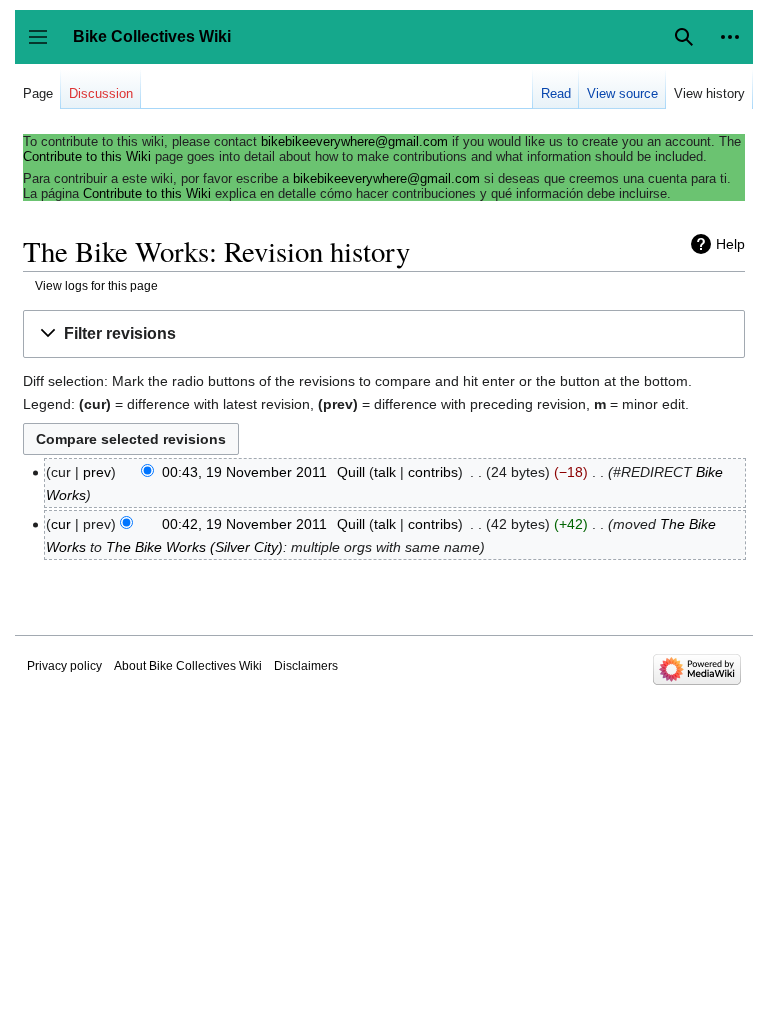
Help (730, 244)
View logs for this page (96, 285)
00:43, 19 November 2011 (244, 472)
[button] (730, 37)
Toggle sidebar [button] (44, 46)
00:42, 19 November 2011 (244, 524)
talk (385, 472)
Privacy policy (64, 666)
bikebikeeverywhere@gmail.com (354, 141)
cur (61, 524)
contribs (433, 472)
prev (97, 472)
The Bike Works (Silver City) (194, 547)
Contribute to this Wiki (87, 156)
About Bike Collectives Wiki (188, 666)
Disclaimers (306, 666)
